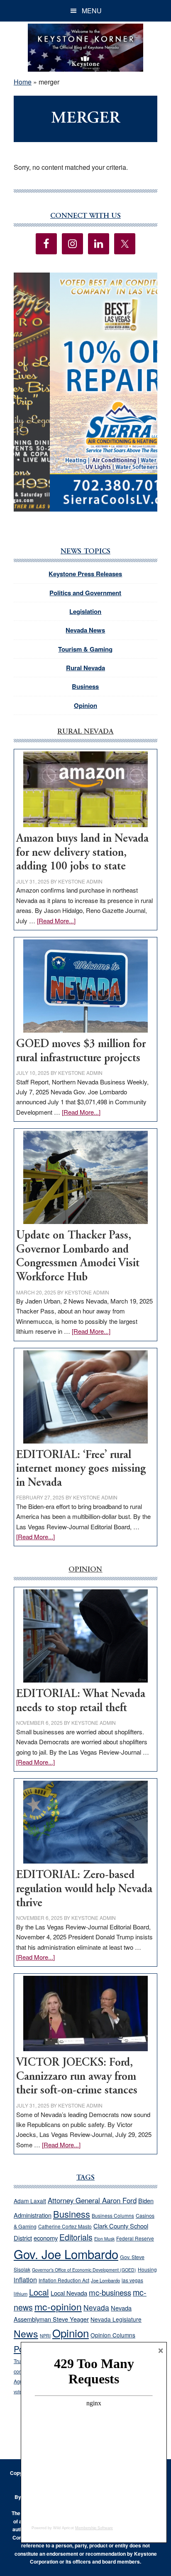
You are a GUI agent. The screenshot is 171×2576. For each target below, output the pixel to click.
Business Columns (113, 2215)
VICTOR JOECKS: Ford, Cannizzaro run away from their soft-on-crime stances (77, 2077)
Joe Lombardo (105, 2280)
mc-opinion (58, 2307)
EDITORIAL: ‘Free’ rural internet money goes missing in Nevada (81, 1469)
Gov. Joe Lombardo (66, 2254)
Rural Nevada (85, 668)
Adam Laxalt (30, 2201)
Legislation (85, 611)
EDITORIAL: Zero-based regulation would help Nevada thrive (84, 1889)
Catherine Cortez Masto (65, 2226)
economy (46, 2238)
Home (23, 82)
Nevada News (85, 630)
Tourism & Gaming (85, 649)
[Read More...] (56, 921)
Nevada (96, 2307)
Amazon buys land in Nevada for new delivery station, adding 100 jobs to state (82, 853)
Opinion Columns (113, 2335)
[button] (85, 392)
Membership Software (94, 2528)
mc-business (110, 2292)
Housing (147, 2269)
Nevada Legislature (116, 2319)
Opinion (85, 705)
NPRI (45, 2336)
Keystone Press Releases (85, 574)
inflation (25, 2279)
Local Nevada (69, 2293)
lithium (21, 2294)
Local (39, 2292)
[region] (85, 392)
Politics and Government (85, 593)
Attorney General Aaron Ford (92, 2200)
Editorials (76, 2237)
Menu (92, 11)
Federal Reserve (135, 2238)
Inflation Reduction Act (64, 2280)
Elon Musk (104, 2239)
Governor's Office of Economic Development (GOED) (84, 2270)
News (26, 2333)
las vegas (132, 2280)
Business (85, 686)
